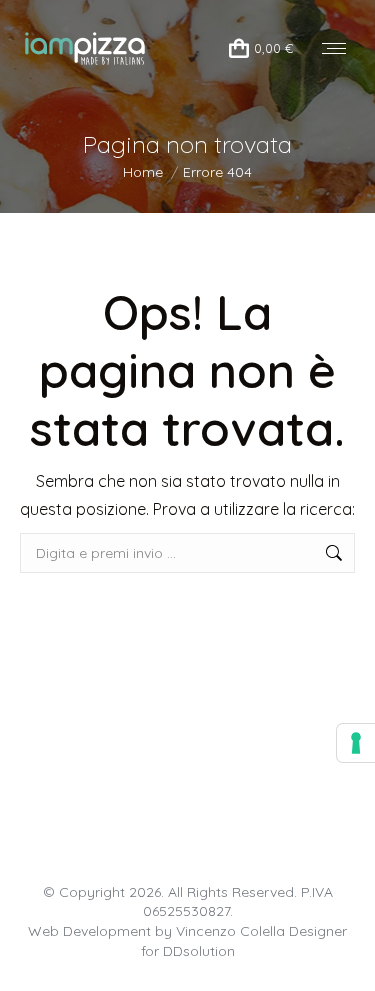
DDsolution (199, 951)
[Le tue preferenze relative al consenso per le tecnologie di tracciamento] (356, 743)
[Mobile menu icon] (334, 48)
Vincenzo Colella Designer (261, 931)
